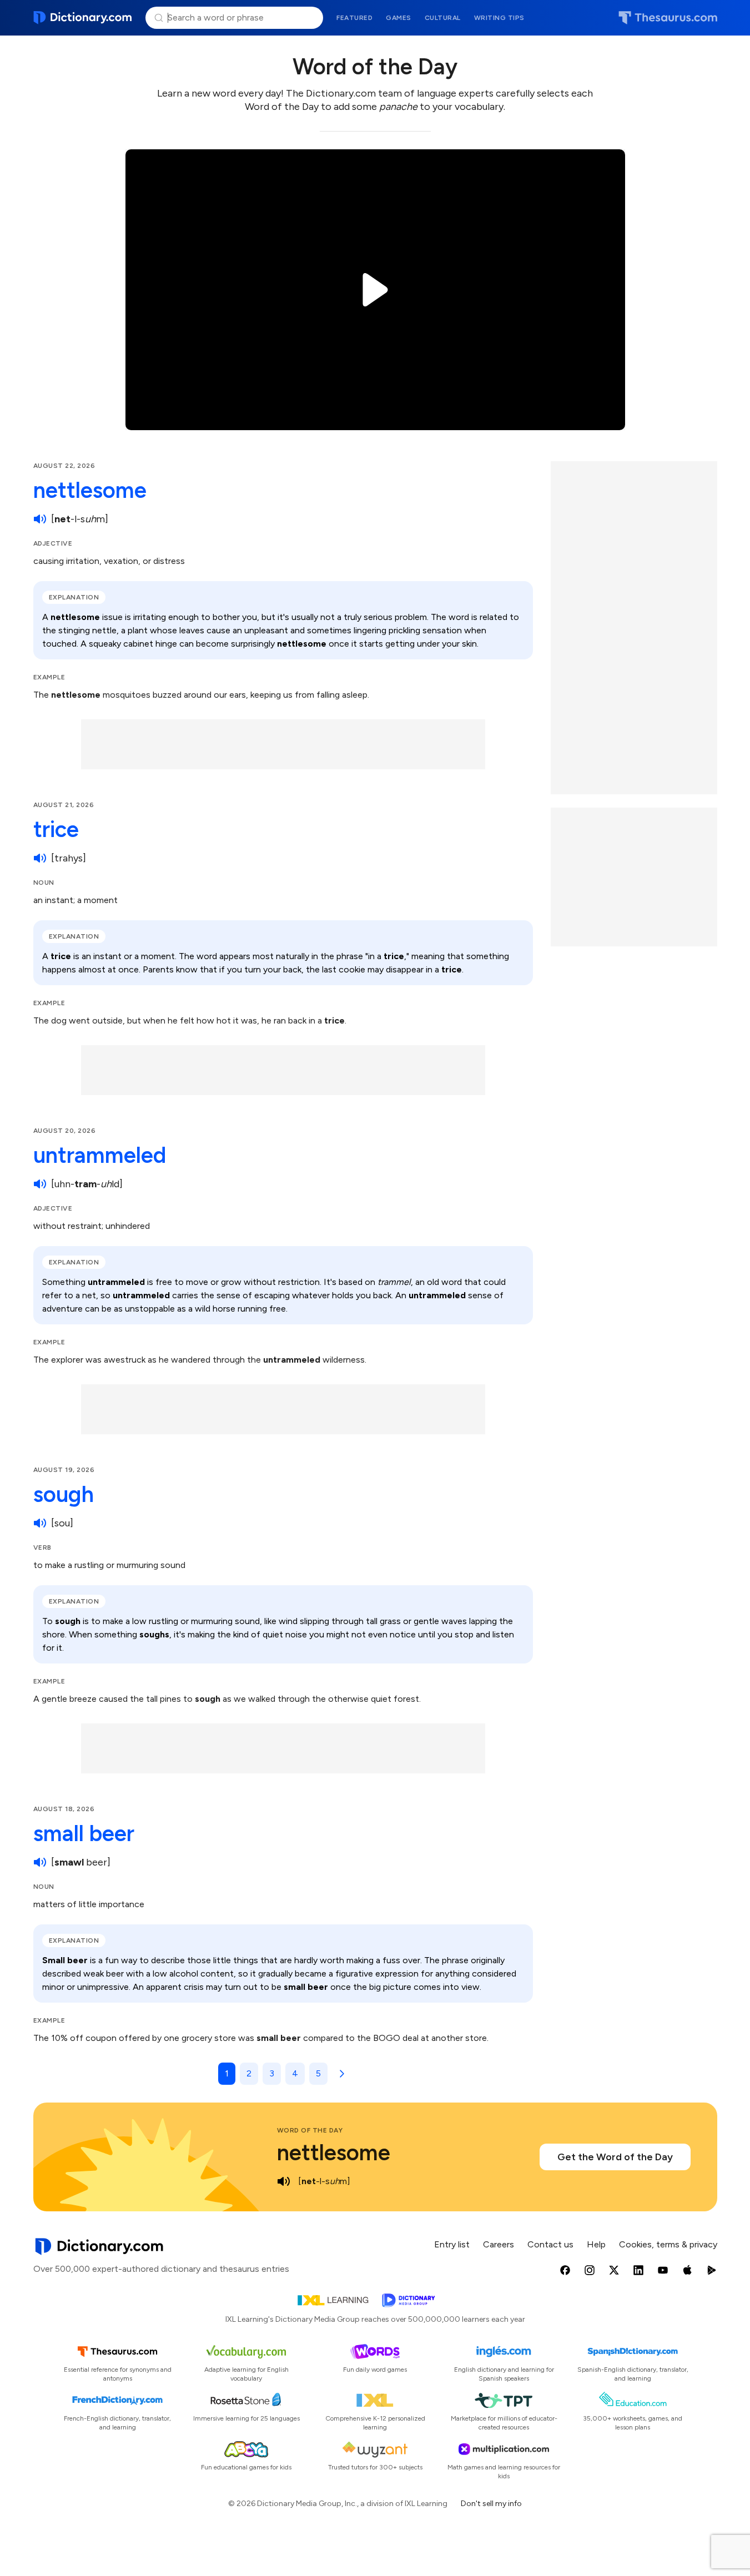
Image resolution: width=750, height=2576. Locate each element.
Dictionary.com (83, 18)
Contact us (550, 2244)
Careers (499, 2244)
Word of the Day (310, 2130)
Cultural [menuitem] (443, 18)
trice (56, 829)
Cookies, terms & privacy (668, 2244)
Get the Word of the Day (615, 2157)
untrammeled (100, 1155)
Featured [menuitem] (354, 18)
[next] (340, 2074)
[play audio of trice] (40, 858)
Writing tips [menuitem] (499, 18)
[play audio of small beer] (40, 1862)
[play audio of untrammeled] (40, 1184)
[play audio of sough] (40, 1523)
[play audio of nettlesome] (40, 519)
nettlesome (90, 490)
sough (64, 1494)
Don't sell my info (491, 2504)
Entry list (452, 2244)
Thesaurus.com (668, 18)
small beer (84, 1833)
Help (596, 2244)
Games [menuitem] (399, 18)
